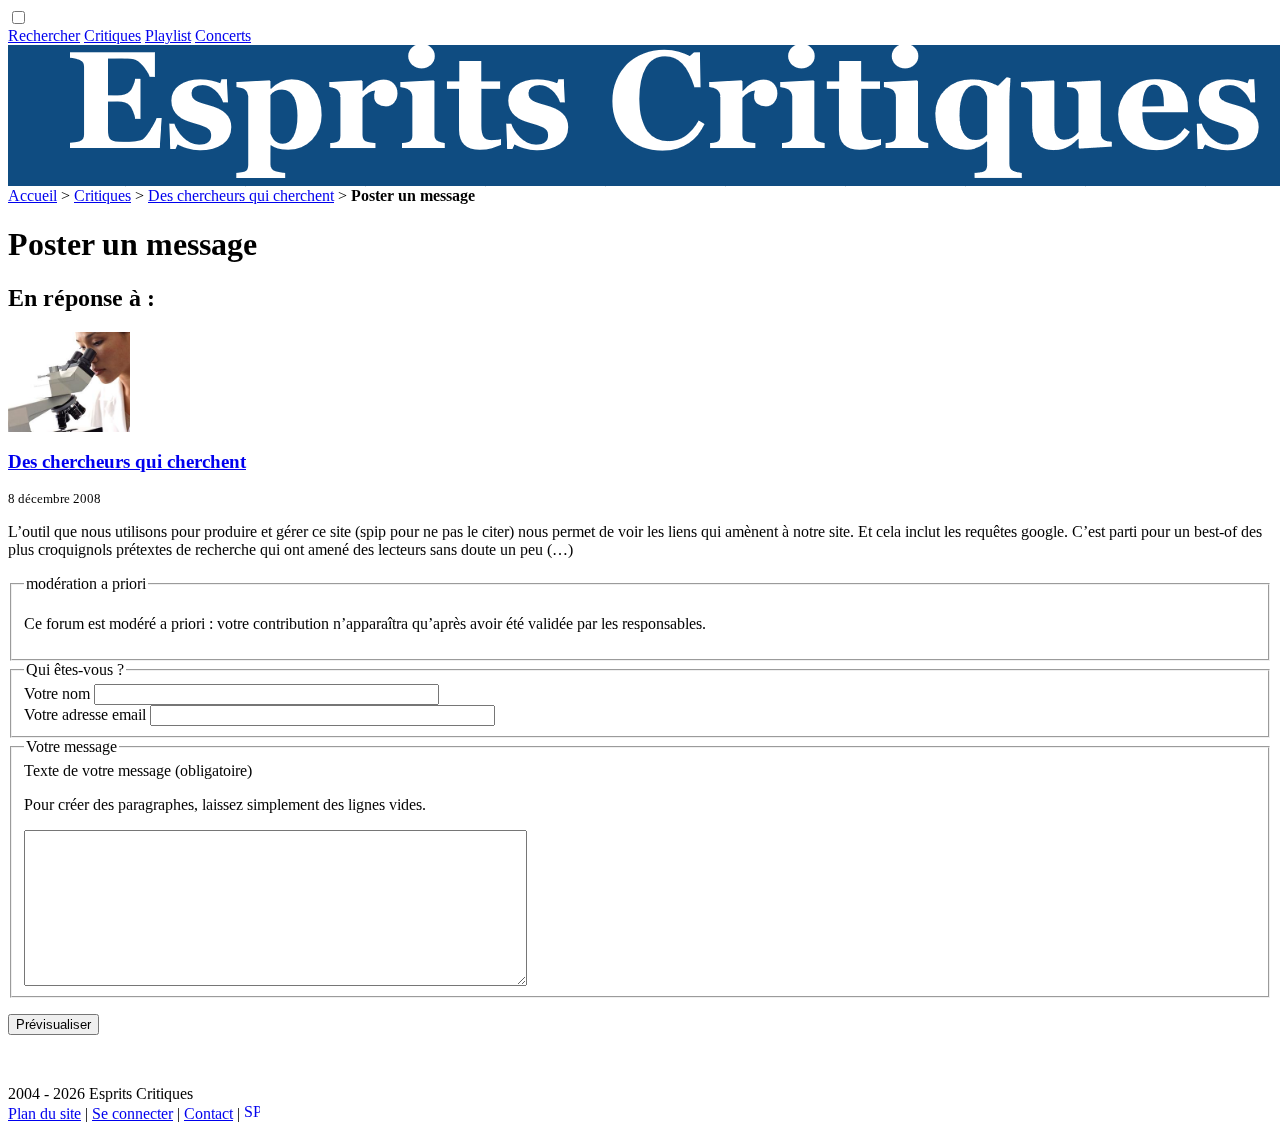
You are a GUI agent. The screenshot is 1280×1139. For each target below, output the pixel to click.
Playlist (168, 35)
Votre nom (57, 693)
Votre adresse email (85, 714)
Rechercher (44, 35)
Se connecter (132, 1113)
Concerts (223, 35)
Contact (208, 1113)
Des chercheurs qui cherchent (241, 195)
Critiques (112, 35)
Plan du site (44, 1113)
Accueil (32, 195)
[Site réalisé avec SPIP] (252, 1113)
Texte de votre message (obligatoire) (138, 770)
